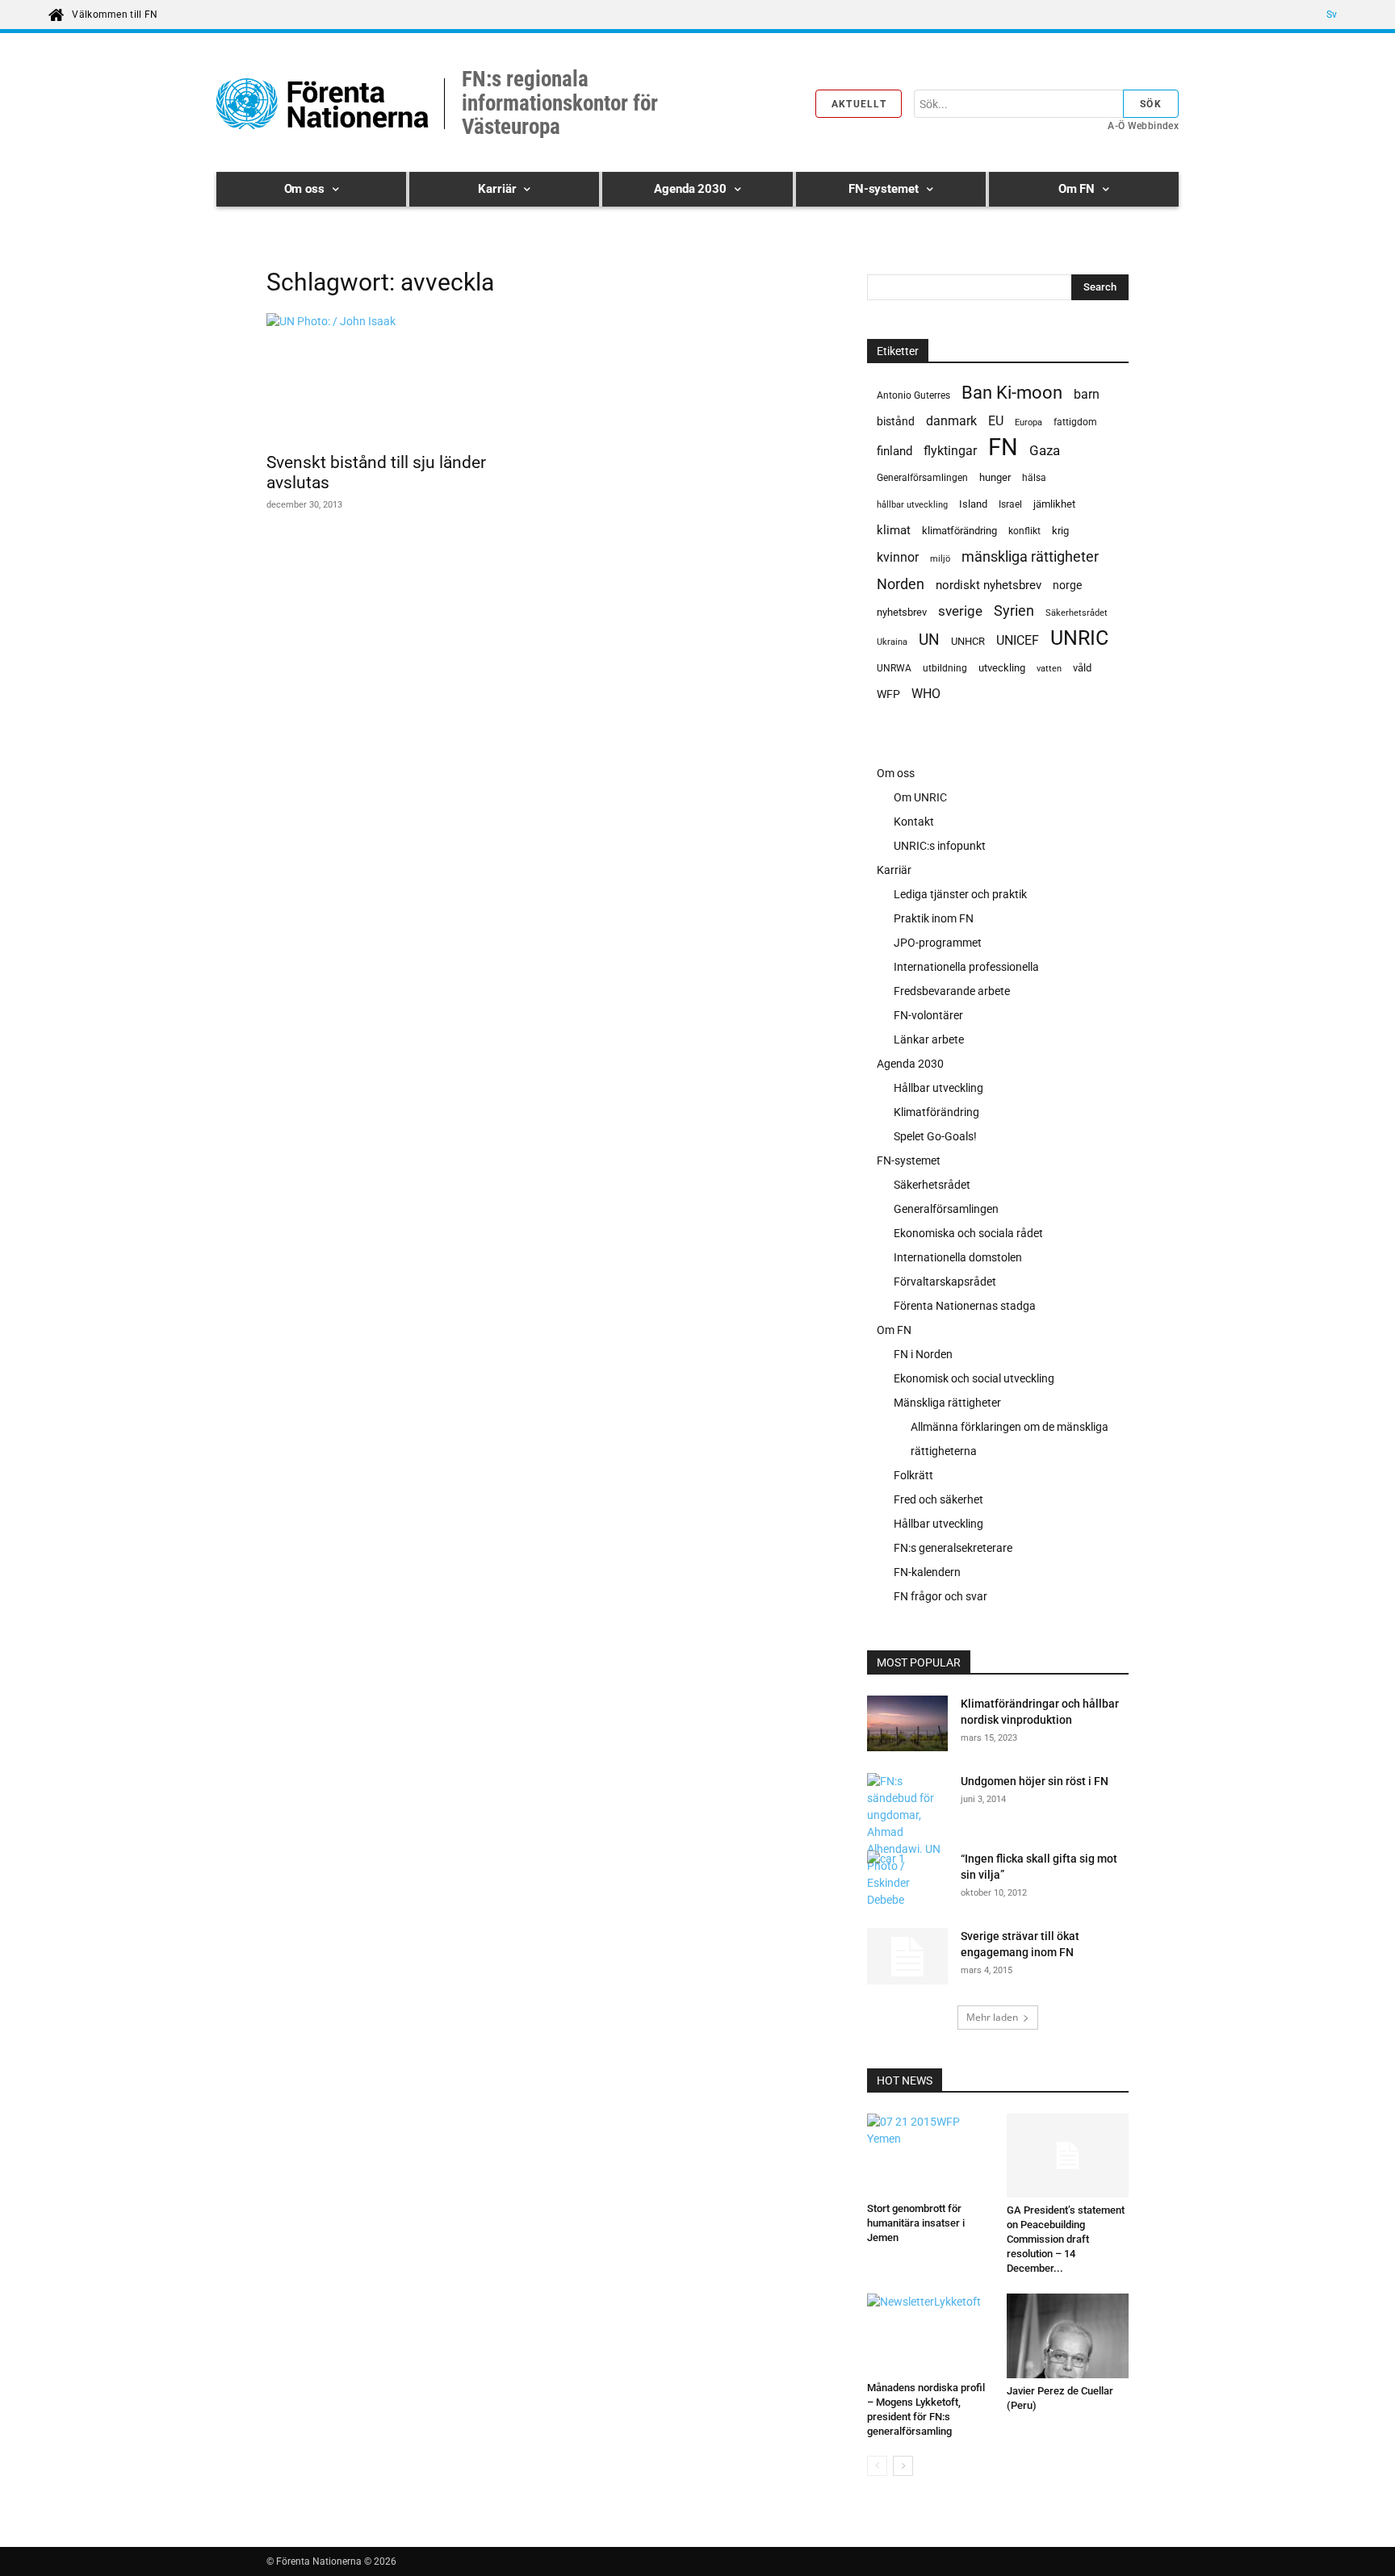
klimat (894, 530)
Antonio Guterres (913, 395)
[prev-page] (877, 2466)
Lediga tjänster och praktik (960, 894)
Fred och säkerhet (938, 1499)
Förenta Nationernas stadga (965, 1306)
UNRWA (894, 668)
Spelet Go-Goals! (935, 1136)
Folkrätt (913, 1475)
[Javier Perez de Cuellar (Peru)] (1068, 2336)
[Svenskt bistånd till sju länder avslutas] (397, 378)
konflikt (1024, 531)
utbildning (945, 668)
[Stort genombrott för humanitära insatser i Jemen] (928, 2154)
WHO (926, 694)
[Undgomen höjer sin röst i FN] (907, 1841)
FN (1003, 447)
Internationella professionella (966, 967)
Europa (1028, 422)
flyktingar (950, 451)
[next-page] (903, 2466)
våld (1082, 668)
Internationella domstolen (958, 1257)
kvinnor (898, 557)
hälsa (1034, 478)
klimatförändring (959, 531)
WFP (888, 694)
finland (894, 452)
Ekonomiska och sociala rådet (968, 1233)
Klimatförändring (936, 1112)
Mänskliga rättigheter (947, 1403)
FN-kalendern (927, 1572)
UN (929, 640)
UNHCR (968, 641)
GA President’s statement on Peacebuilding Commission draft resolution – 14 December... (1066, 2239)
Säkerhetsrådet (1077, 613)
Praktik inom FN (934, 918)
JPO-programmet (938, 943)
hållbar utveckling (912, 505)
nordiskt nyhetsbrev (989, 585)
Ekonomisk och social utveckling (974, 1378)
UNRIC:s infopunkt (940, 846)
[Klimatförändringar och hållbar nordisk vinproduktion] (907, 1726)
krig (1060, 531)
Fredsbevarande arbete (952, 991)
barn (1087, 394)
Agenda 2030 (910, 1064)
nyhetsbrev (902, 612)
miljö (940, 559)
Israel (1010, 504)
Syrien (1014, 611)
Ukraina (892, 642)
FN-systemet (909, 1160)
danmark (951, 421)
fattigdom (1075, 422)
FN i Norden (923, 1354)
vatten (1049, 668)
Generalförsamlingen (922, 478)
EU (996, 421)
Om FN (894, 1330)
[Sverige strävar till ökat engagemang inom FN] (907, 1956)
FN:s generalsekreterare (953, 1548)
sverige (960, 611)
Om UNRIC (920, 797)
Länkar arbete (929, 1039)
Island (973, 504)
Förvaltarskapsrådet (945, 1282)
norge (1067, 585)
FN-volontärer (928, 1015)
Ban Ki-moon (1012, 393)
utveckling (1002, 668)
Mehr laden (992, 2017)
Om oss (896, 773)
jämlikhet (1054, 504)
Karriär (894, 870)
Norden (901, 584)
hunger (995, 477)
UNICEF (1018, 640)
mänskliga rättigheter (1030, 556)
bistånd (896, 421)
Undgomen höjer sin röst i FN (1035, 1781)
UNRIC (1079, 638)
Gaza (1045, 450)
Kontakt (914, 822)
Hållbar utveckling (938, 1088)
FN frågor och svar (940, 1596)
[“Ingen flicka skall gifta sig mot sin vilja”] (906, 1879)
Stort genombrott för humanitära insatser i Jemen (916, 2223)
